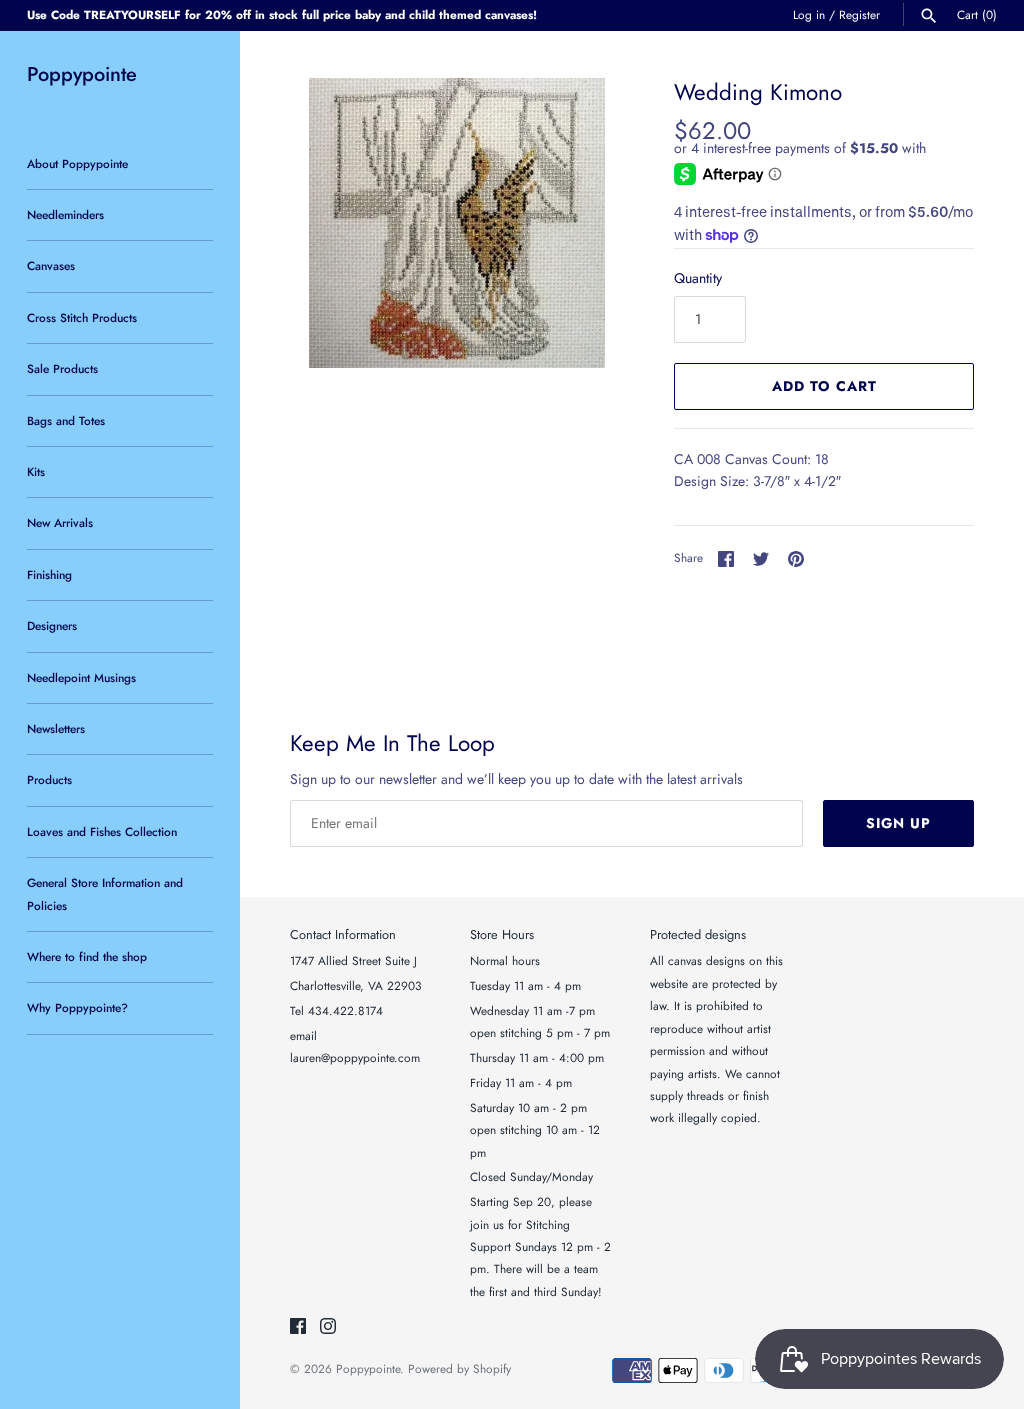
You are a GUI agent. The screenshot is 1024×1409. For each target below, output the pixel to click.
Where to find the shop (87, 956)
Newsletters (56, 728)
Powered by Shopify (459, 1368)
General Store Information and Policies (105, 893)
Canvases (51, 265)
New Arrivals (60, 522)
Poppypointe (368, 1368)
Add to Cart (824, 386)
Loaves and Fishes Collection (102, 831)
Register (859, 14)
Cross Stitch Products (82, 317)
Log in (809, 14)
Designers (52, 625)
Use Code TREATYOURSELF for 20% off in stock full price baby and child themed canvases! (282, 14)
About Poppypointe (77, 163)
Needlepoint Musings (81, 677)
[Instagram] (328, 1327)
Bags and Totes (66, 420)
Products (49, 779)
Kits (36, 471)
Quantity (698, 278)
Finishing (49, 574)
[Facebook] (298, 1327)
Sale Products (62, 368)
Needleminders (65, 214)
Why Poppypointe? (77, 1007)
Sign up (898, 823)
